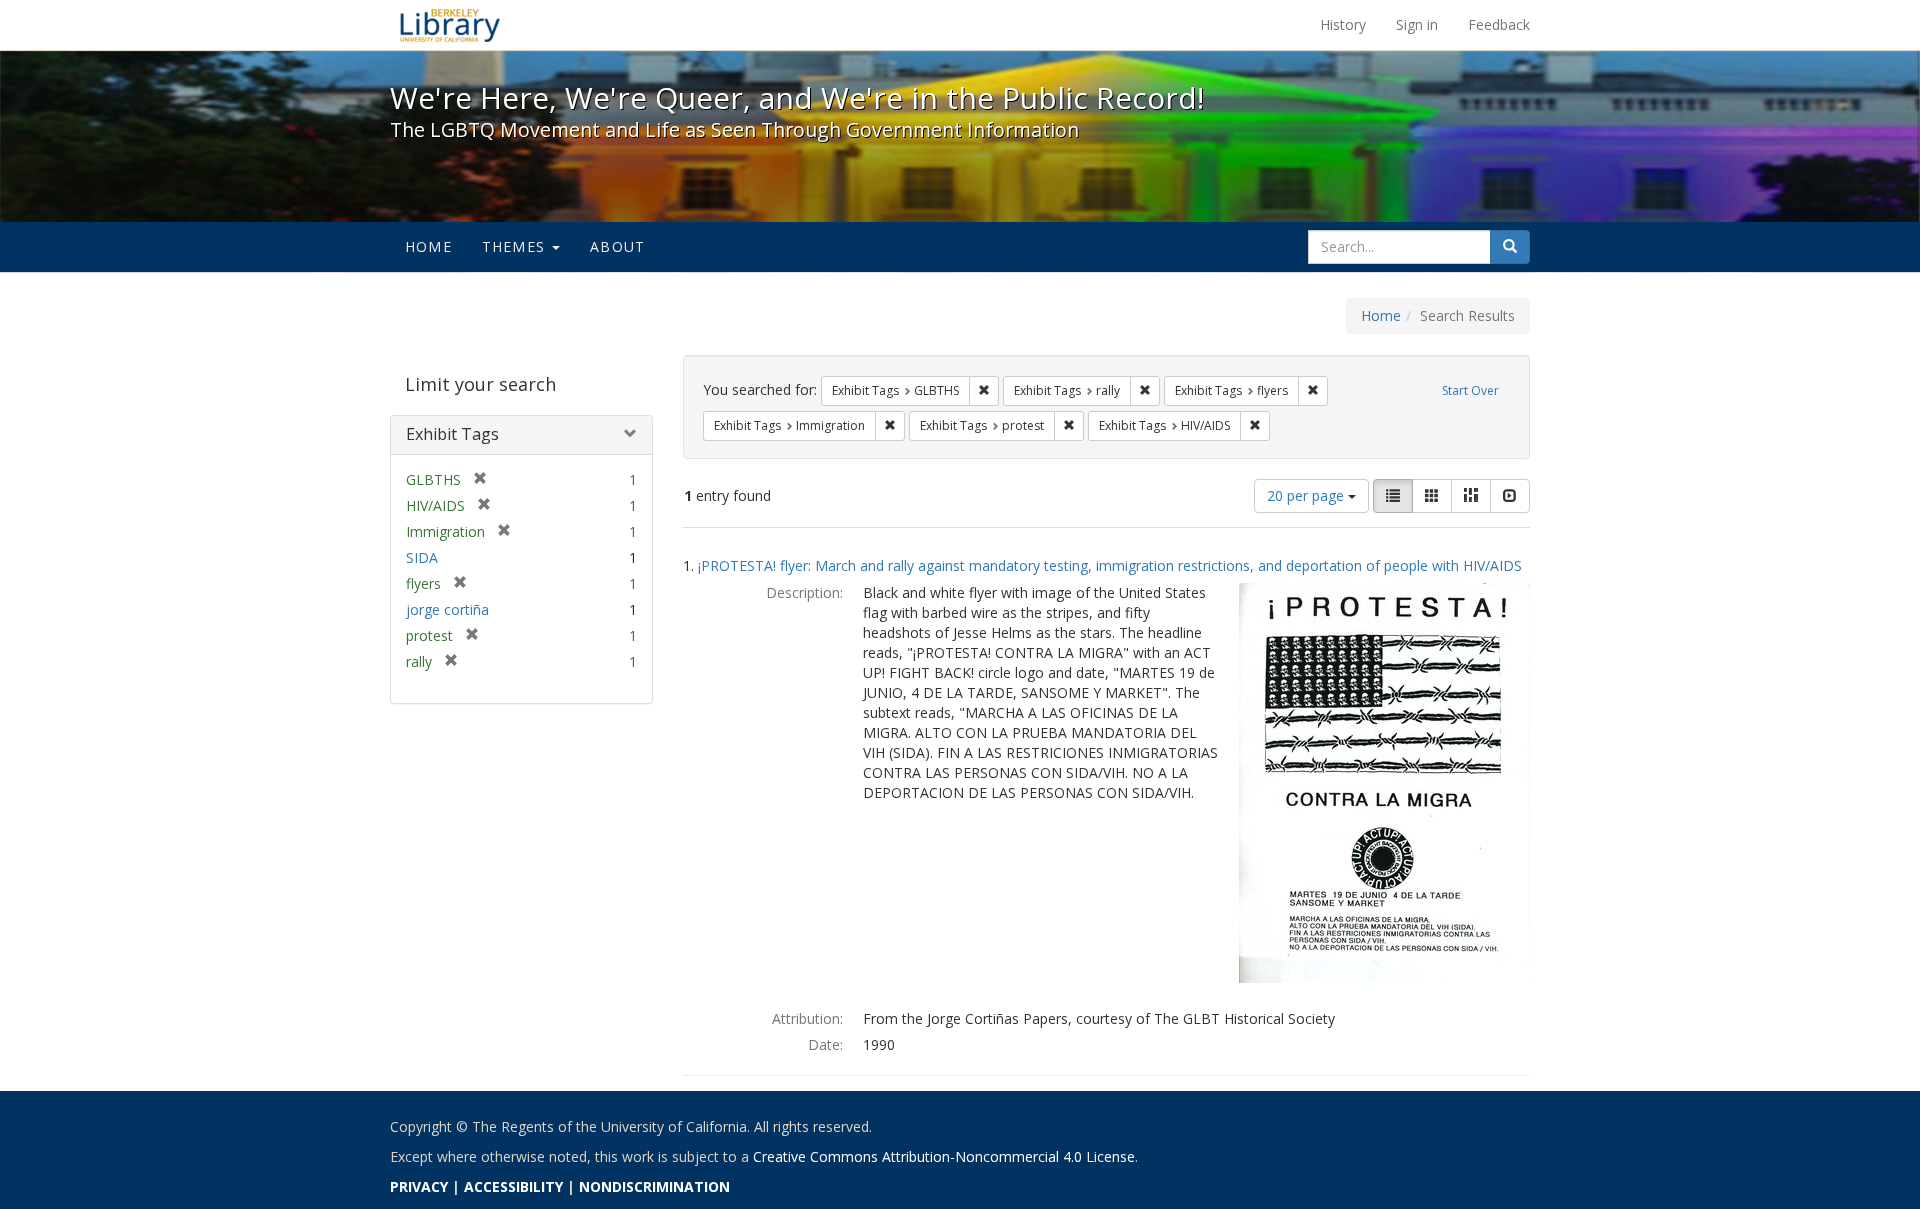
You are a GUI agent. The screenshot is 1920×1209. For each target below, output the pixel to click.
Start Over (1470, 390)
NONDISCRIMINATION (654, 1186)
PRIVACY (419, 1186)
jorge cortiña (447, 609)
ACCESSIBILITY (513, 1186)
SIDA (422, 557)
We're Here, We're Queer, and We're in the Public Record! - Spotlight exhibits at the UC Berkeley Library (450, 25)
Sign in (1417, 24)
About (617, 246)
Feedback (1499, 24)
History (1343, 24)
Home (428, 246)
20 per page (1307, 495)
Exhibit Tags (452, 434)
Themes (516, 246)
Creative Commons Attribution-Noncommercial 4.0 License (944, 1156)
